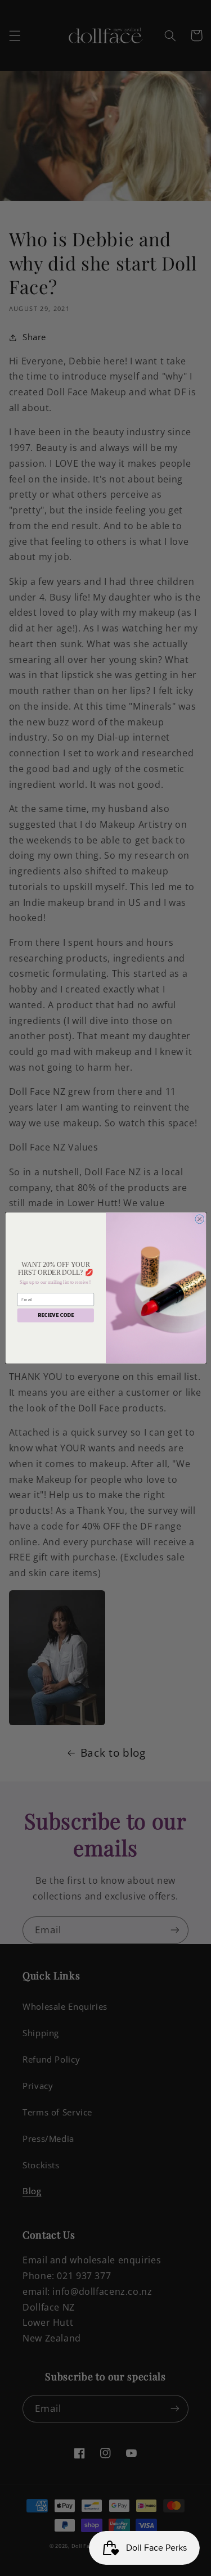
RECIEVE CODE (55, 1315)
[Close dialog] (199, 1219)
